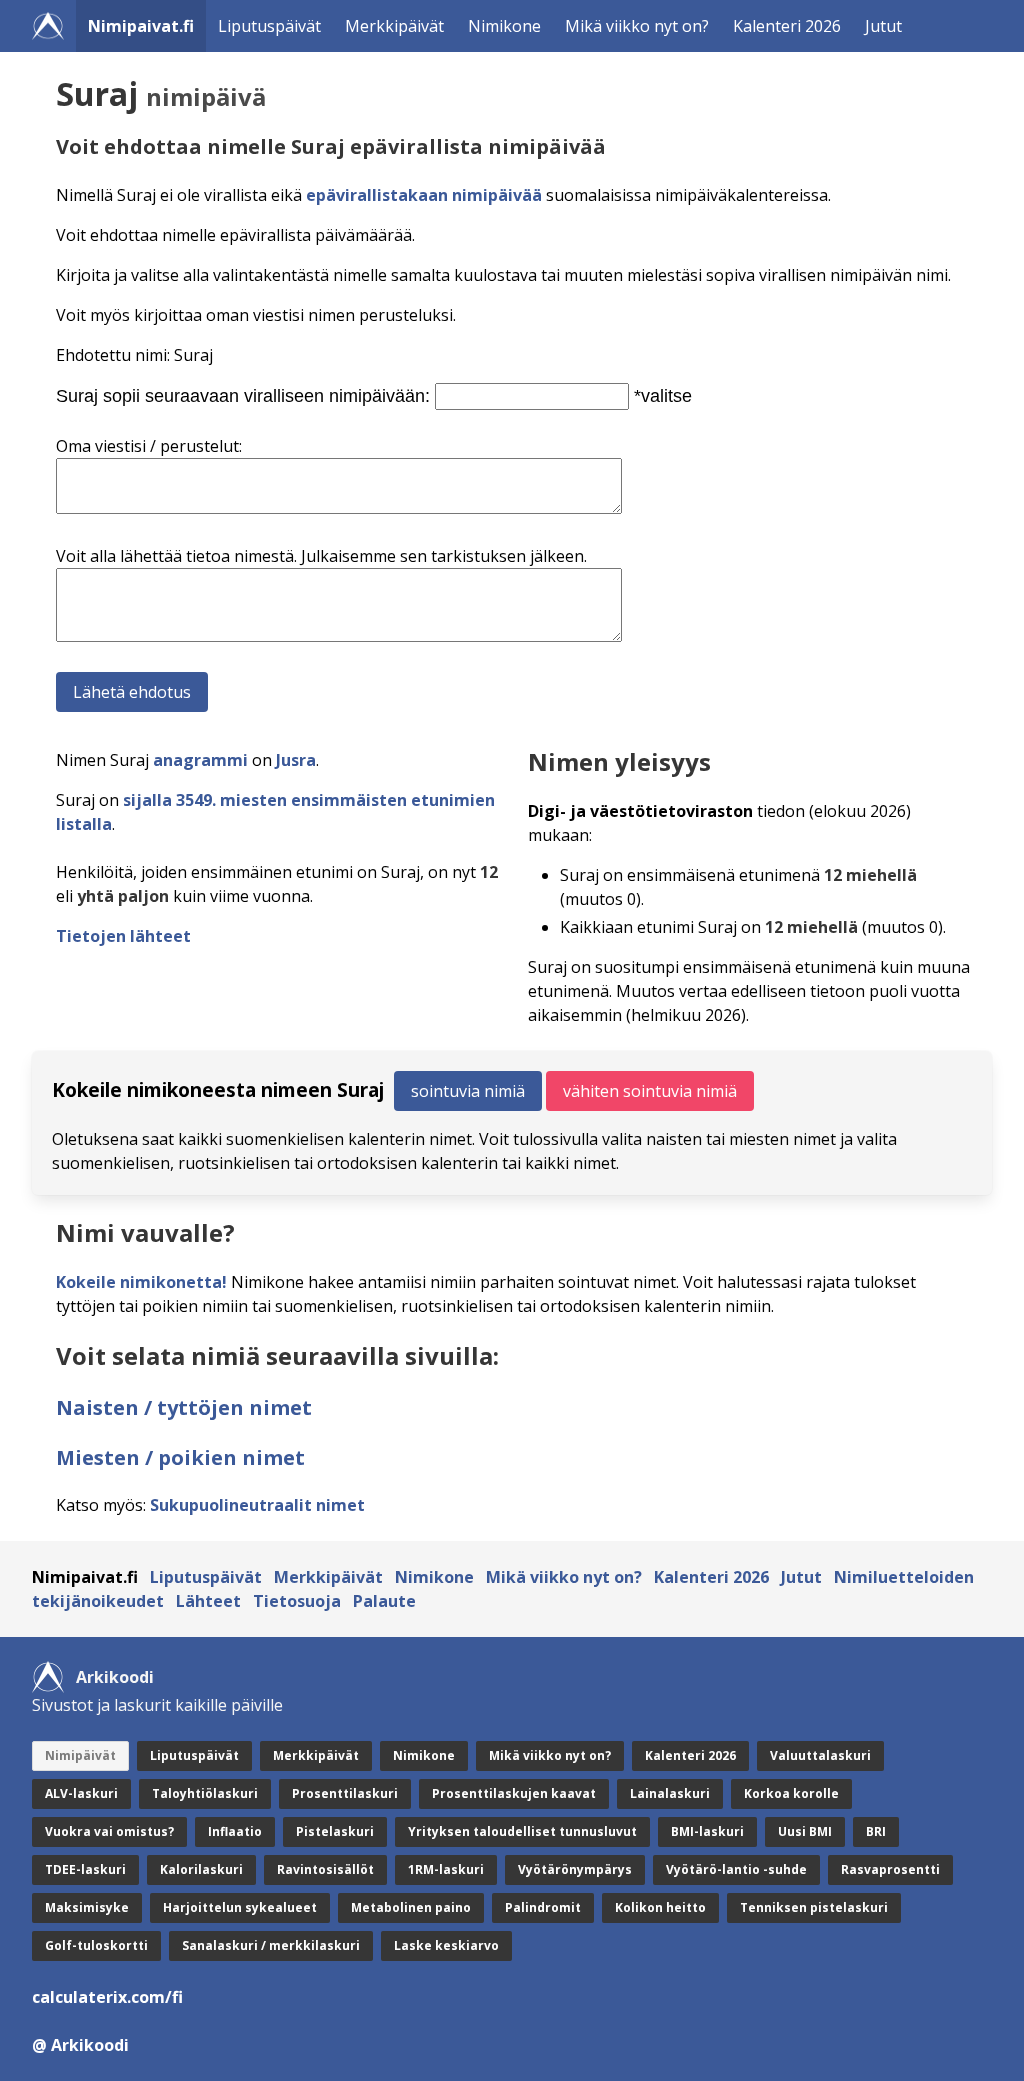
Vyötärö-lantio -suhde (736, 1869)
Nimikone (504, 26)
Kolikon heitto (660, 1907)
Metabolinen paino (411, 1907)
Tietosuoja (297, 1601)
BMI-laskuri (707, 1831)
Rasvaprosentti (890, 1869)
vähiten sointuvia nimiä (650, 1091)
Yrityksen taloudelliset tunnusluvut (522, 1831)
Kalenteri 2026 (787, 26)
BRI (876, 1831)
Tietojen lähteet (123, 936)
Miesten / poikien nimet (180, 1457)
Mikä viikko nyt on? (637, 26)
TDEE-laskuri (85, 1869)
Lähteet (208, 1601)
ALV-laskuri (81, 1793)
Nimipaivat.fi (141, 26)
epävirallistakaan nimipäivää (424, 195)
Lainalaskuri (670, 1793)
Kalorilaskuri (201, 1869)
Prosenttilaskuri (345, 1793)
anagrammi (200, 760)
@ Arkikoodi (80, 2045)
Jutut (883, 26)
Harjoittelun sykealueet (240, 1907)
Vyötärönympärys (575, 1869)
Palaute (384, 1601)
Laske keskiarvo (446, 1945)
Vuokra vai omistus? (109, 1831)
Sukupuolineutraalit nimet (257, 1505)
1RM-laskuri (446, 1869)
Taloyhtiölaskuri (205, 1793)
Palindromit (543, 1907)
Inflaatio (235, 1831)
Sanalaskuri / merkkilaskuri (271, 1945)
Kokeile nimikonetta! (141, 1282)
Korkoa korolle (791, 1793)
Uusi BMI (805, 1831)
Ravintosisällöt (325, 1869)
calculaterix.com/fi (107, 1997)
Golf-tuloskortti (96, 1945)
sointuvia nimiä (468, 1091)
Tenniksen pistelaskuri (814, 1907)
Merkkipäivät (394, 26)
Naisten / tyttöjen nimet (184, 1407)
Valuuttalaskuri (820, 1755)
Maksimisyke (87, 1907)
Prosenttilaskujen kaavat (514, 1793)
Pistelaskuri (335, 1831)
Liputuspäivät (269, 26)
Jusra (296, 760)
